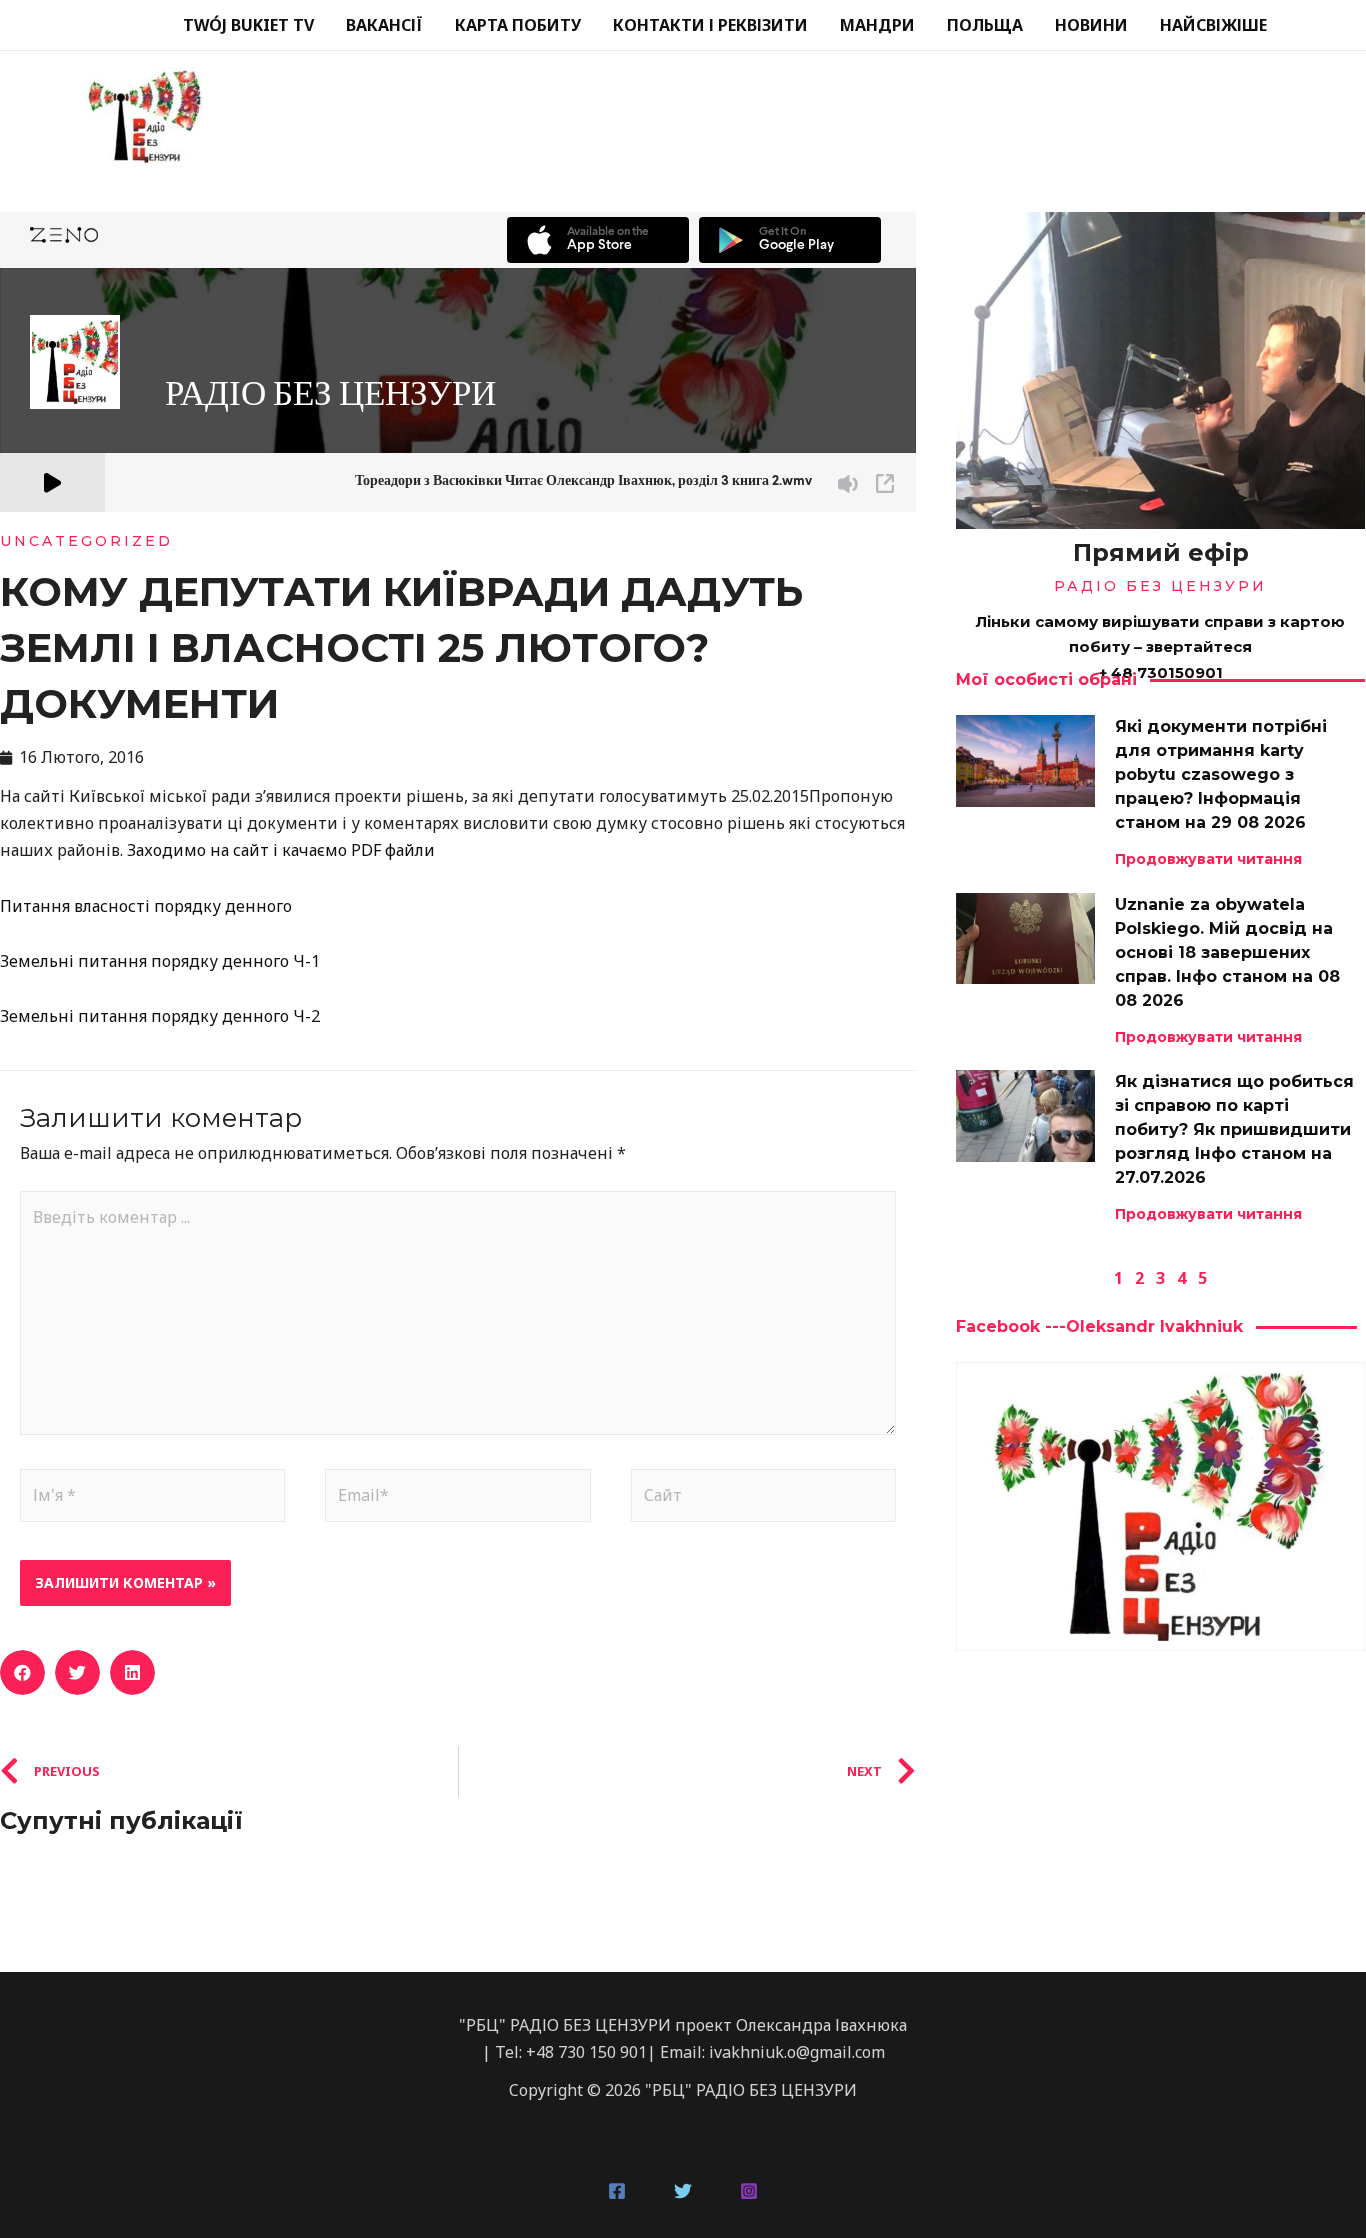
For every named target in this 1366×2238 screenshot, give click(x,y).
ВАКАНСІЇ (384, 25)
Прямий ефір (1161, 552)
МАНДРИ (877, 25)
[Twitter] (683, 2191)
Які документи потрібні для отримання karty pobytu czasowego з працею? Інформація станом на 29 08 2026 (1221, 774)
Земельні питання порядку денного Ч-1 (160, 961)
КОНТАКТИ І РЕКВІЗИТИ (710, 25)
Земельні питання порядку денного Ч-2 (160, 1016)
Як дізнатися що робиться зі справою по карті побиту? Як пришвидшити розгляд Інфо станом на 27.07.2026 (1234, 1129)
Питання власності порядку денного (146, 906)
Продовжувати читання (1208, 859)
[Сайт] (763, 1499)
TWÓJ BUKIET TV (248, 25)
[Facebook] (617, 2191)
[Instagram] (749, 2191)
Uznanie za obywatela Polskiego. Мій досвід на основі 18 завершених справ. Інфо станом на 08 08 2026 (1227, 952)
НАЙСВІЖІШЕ (1213, 25)
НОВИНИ (1091, 25)
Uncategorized (86, 541)
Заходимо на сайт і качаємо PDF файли (281, 850)
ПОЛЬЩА (985, 25)
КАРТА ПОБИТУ (518, 25)
